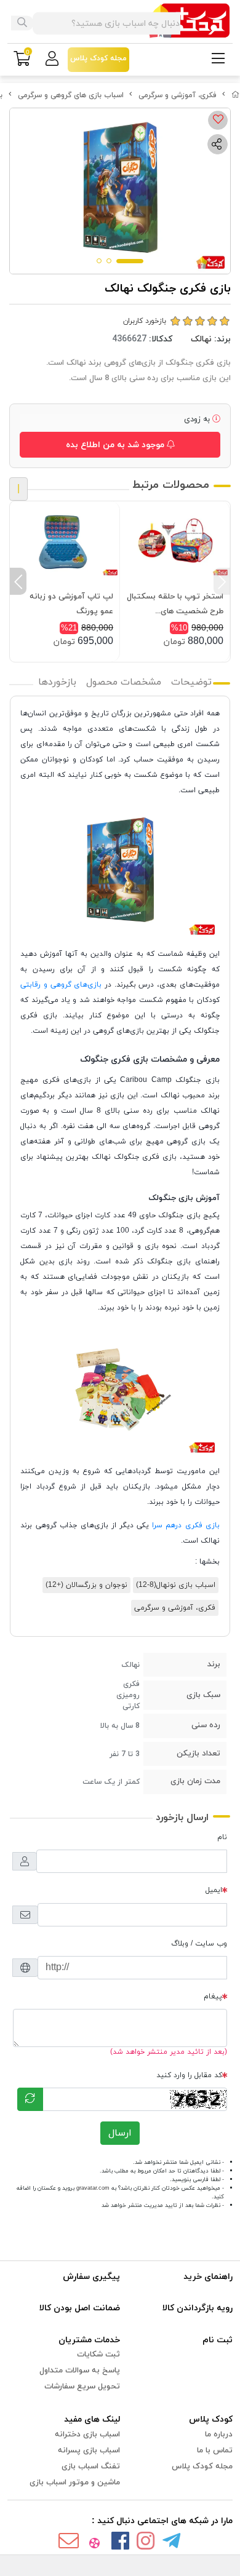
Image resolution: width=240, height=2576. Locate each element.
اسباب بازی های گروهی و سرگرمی (71, 95)
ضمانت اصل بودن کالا (80, 2308)
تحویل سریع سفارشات (82, 2387)
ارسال (120, 2133)
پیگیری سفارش (91, 2277)
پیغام (213, 1997)
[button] (222, 581)
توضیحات (191, 682)
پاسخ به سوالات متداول (80, 2371)
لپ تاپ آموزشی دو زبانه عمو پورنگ (71, 604)
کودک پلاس (211, 2419)
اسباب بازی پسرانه (89, 2451)
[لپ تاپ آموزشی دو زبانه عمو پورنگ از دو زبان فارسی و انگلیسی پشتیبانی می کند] (65, 543)
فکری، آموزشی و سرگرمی (178, 95)
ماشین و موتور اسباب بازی (75, 2483)
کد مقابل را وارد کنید (189, 2075)
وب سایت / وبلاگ (199, 1944)
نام (222, 1837)
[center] (22, 23)
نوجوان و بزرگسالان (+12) (86, 1585)
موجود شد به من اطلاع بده (116, 445)
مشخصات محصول (124, 682)
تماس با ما (215, 2451)
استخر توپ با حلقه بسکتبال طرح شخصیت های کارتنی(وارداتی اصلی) (175, 605)
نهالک (201, 339)
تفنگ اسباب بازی (91, 2467)
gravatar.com (93, 2188)
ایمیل (214, 1890)
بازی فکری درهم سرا (186, 1525)
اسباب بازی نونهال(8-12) (176, 1585)
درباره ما (219, 2435)
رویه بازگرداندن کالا (198, 2308)
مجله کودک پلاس (202, 2467)
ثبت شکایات (98, 2355)
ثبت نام (218, 2340)
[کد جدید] (30, 2099)
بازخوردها (57, 682)
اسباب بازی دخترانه (87, 2435)
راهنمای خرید (208, 2277)
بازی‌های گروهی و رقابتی (62, 985)
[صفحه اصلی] (236, 95)
